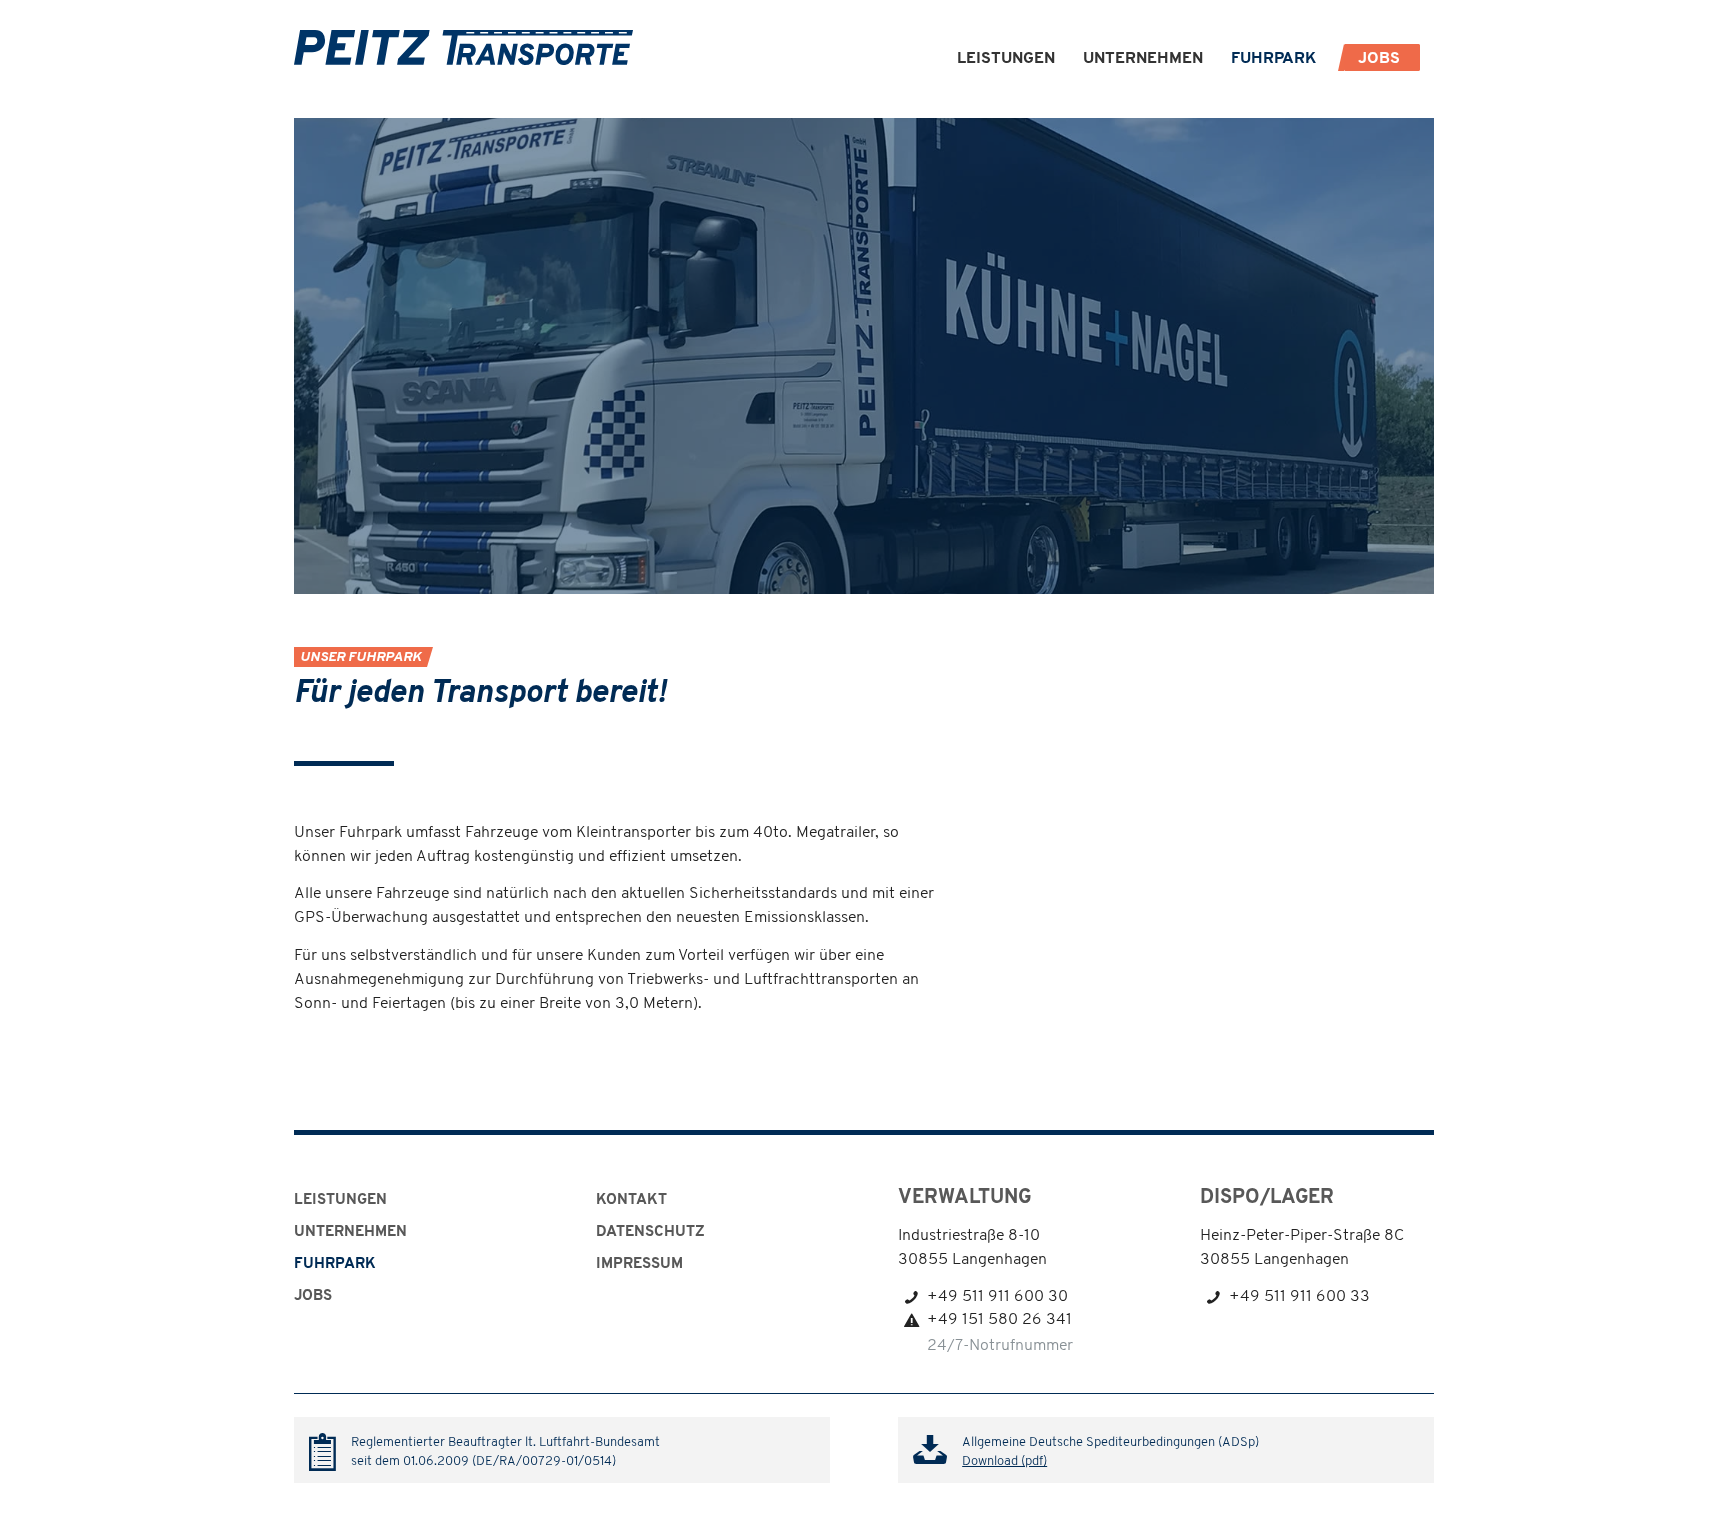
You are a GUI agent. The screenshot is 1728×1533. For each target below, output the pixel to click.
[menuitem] (1006, 59)
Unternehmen (350, 1232)
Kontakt (631, 1200)
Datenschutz (650, 1232)
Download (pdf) (1004, 1461)
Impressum (639, 1264)
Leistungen (340, 1200)
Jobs (313, 1296)
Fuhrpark (335, 1264)
